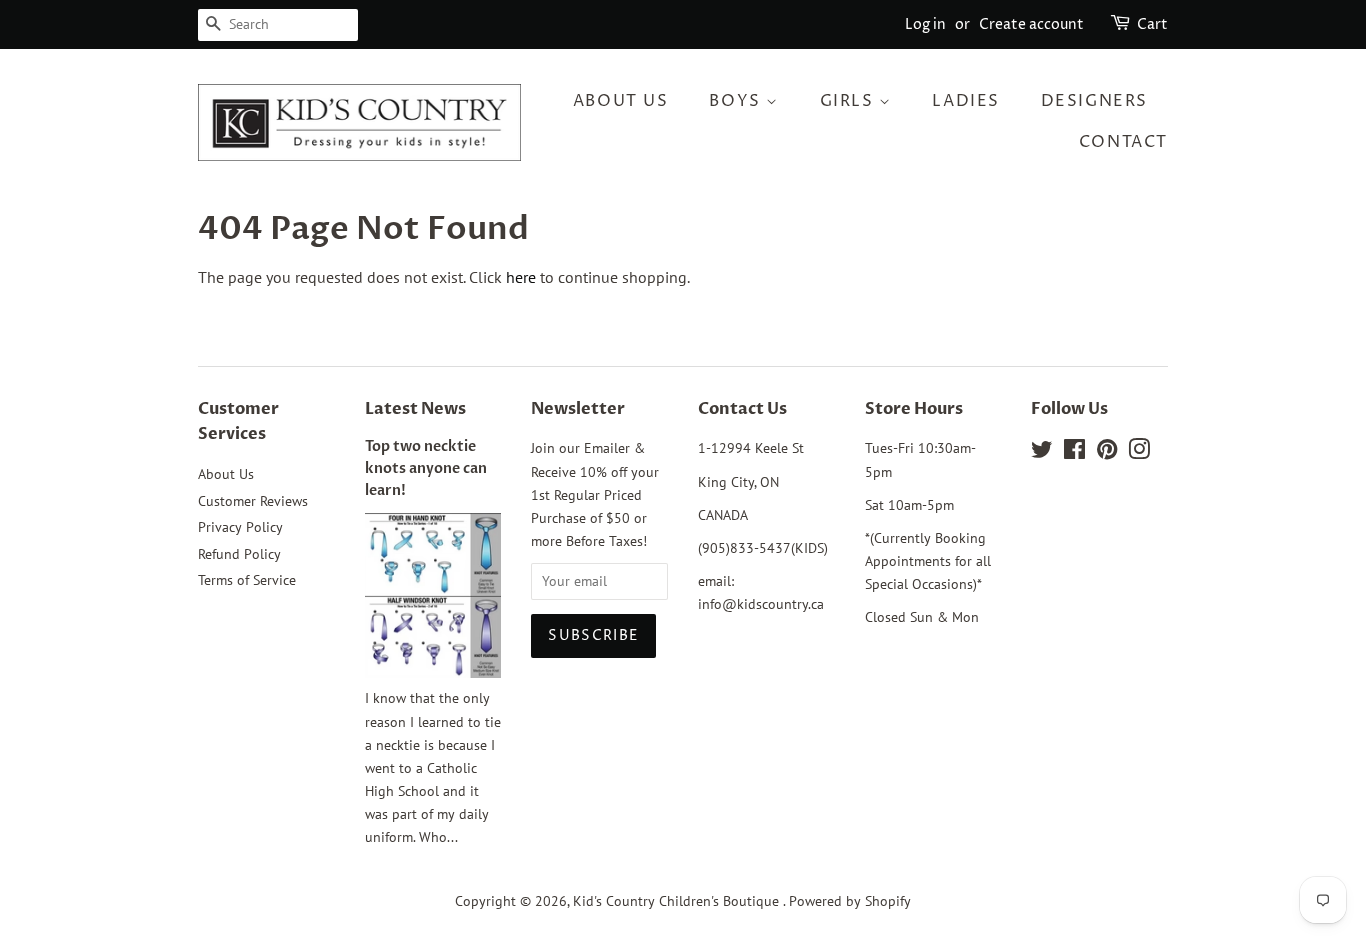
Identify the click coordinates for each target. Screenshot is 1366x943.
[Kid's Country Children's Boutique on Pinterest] (1107, 453)
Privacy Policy (240, 527)
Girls (850, 101)
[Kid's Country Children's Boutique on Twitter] (1042, 453)
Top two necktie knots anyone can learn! (426, 469)
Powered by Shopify (850, 901)
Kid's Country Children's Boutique (678, 901)
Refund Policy (239, 554)
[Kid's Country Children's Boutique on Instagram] (1139, 453)
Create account (1031, 24)
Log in (925, 24)
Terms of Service (247, 580)
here (521, 277)
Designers (1094, 101)
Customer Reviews (253, 501)
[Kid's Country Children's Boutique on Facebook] (1074, 453)
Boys (737, 101)
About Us (621, 101)
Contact (1123, 142)
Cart (1152, 24)
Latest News (415, 409)
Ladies (966, 101)
